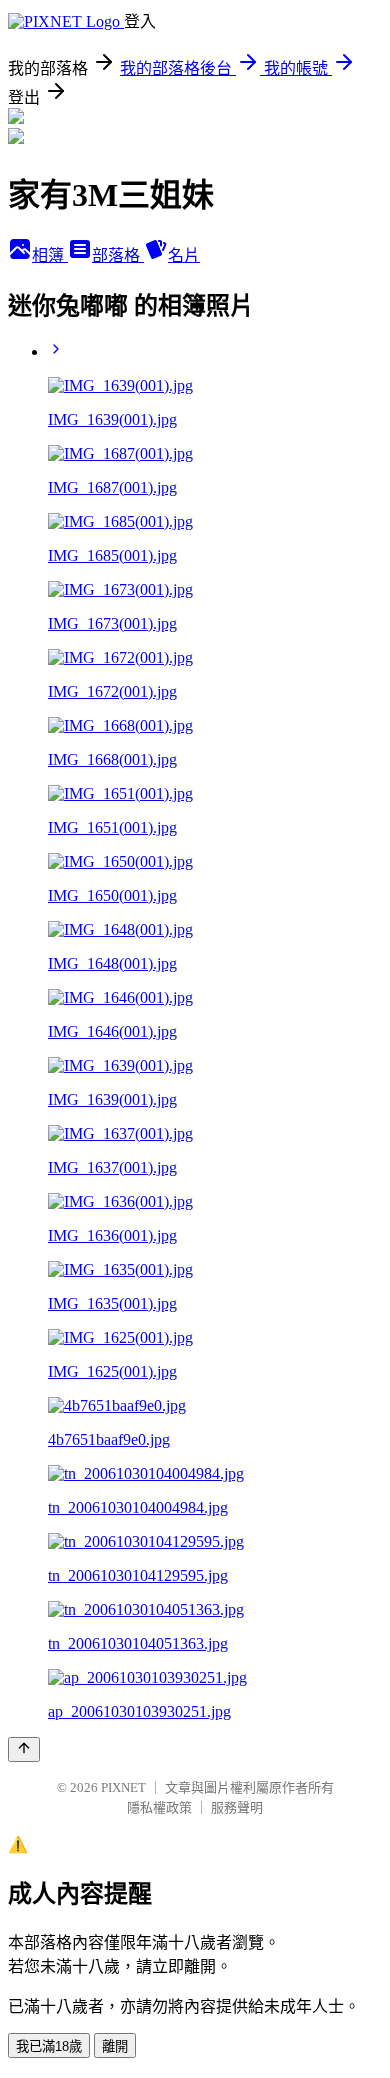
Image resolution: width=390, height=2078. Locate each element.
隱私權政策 (159, 1807)
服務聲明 (237, 1807)
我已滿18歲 (49, 2046)
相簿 (50, 255)
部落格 (118, 255)
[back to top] (24, 1749)
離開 (115, 2046)
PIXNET (123, 1787)
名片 (184, 255)
